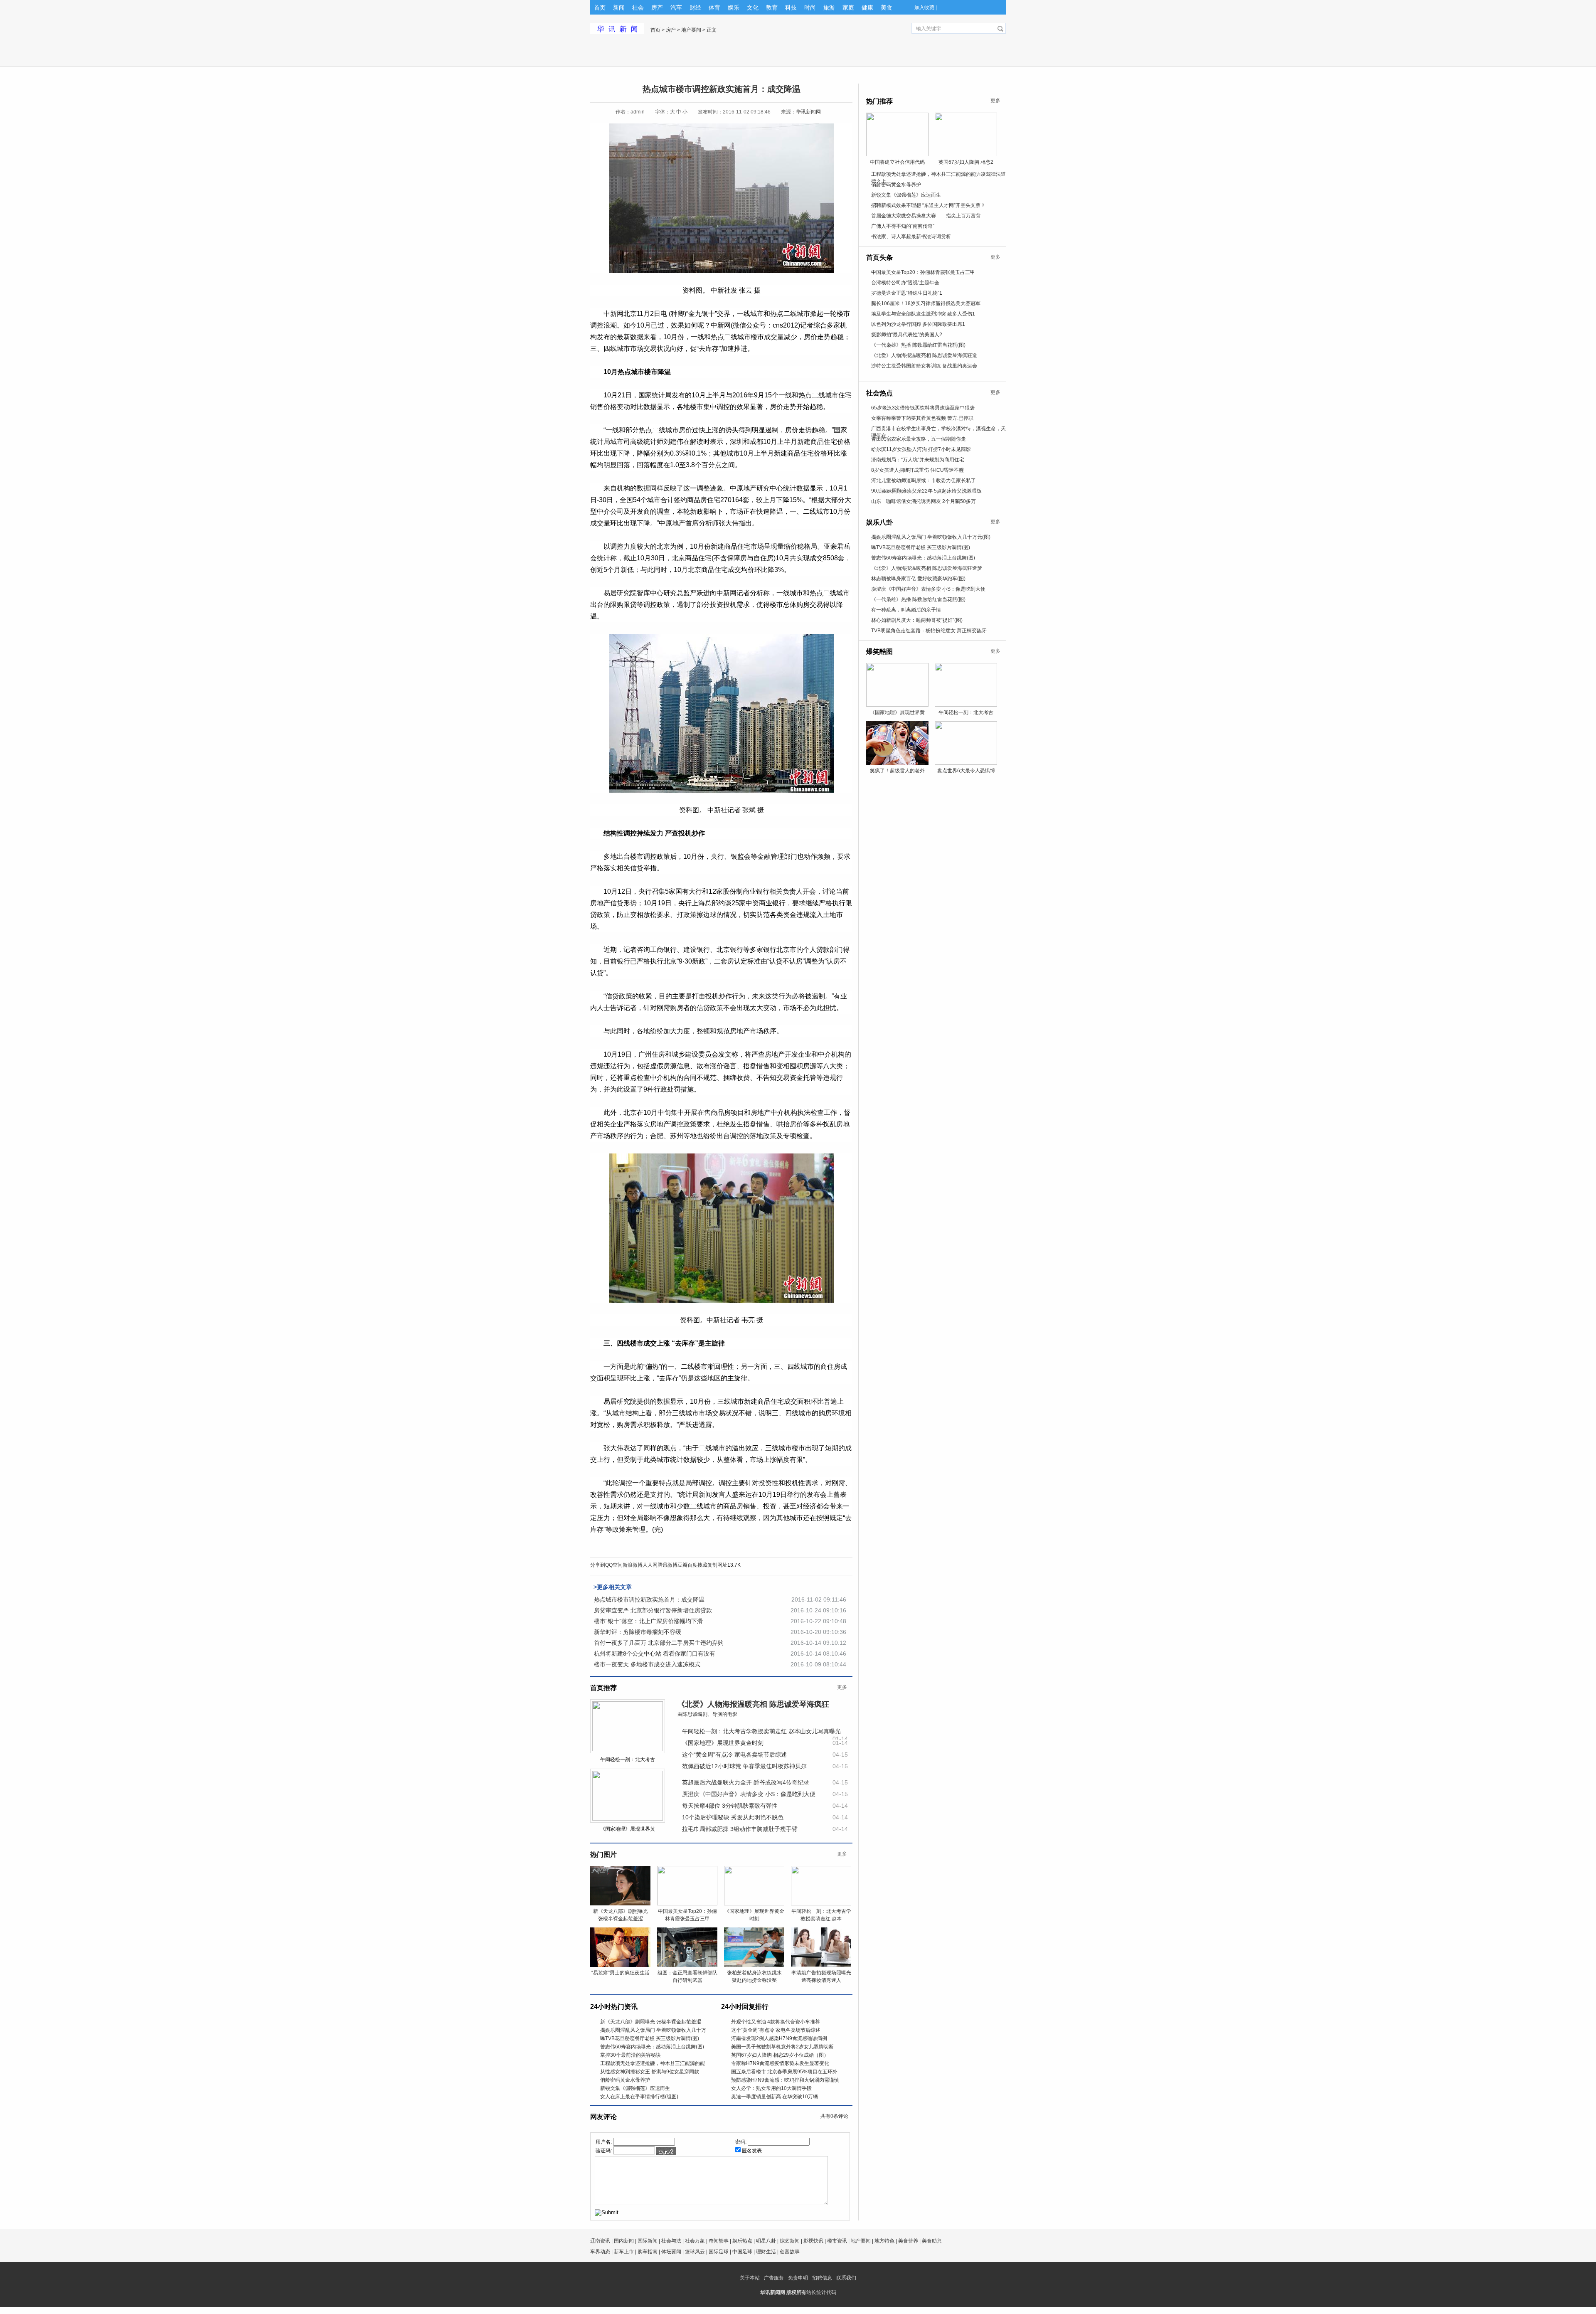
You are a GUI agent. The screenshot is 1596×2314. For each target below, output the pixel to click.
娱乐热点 (742, 2241)
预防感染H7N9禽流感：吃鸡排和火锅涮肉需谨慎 (785, 2080)
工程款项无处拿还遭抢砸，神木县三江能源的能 (653, 2063)
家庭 (848, 7)
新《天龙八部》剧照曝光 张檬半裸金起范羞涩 (651, 2022)
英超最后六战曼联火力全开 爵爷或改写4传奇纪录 (746, 1782)
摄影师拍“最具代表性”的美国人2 (907, 335)
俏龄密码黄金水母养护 (625, 2080)
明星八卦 (766, 2241)
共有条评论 (834, 2116)
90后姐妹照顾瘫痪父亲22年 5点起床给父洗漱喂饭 (926, 491)
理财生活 (766, 2252)
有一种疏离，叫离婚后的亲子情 (906, 610)
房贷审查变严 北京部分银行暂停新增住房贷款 (653, 1610)
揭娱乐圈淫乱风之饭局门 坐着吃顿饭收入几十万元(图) (931, 537)
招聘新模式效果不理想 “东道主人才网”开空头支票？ (928, 205)
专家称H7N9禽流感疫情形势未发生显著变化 (780, 2063)
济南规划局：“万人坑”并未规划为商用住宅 (918, 460)
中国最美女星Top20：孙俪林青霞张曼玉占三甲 (923, 272)
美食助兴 (932, 2241)
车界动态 (600, 2252)
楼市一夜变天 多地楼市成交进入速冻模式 (647, 1664)
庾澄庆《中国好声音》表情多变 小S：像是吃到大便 (749, 1794)
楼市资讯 (837, 2241)
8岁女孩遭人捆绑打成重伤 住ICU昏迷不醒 (917, 470)
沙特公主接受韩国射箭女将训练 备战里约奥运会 (924, 366)
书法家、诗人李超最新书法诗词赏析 (911, 237)
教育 (772, 7)
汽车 (676, 7)
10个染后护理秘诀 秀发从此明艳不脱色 (733, 1817)
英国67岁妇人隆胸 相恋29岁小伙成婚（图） (780, 2055)
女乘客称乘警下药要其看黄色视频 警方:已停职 (922, 418)
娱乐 (734, 7)
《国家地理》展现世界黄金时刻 (723, 1743)
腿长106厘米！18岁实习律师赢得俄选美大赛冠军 (926, 303)
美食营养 (908, 2241)
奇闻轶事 (719, 2241)
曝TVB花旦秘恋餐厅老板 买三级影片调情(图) (650, 2038)
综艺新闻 (790, 2241)
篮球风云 (695, 2252)
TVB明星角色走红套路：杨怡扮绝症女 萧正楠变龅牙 (929, 631)
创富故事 (790, 2252)
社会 (638, 7)
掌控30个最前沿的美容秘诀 (631, 2055)
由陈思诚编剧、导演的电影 (707, 1714)
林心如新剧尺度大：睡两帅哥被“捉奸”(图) (917, 620)
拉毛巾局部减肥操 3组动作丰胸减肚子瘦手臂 (740, 1829)
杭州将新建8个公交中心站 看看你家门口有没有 (655, 1654)
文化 (753, 7)
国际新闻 (648, 2241)
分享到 (598, 1565)
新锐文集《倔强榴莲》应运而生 (635, 2088)
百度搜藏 (697, 1565)
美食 (887, 7)
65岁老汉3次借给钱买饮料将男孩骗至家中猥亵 (923, 408)
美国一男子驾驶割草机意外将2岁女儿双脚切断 (782, 2047)
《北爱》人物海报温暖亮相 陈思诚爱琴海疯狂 (753, 1704)
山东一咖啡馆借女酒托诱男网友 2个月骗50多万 (924, 501)
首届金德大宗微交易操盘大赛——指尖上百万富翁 (926, 216)
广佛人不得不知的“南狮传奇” (903, 226)
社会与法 (671, 2241)
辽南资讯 (600, 2241)
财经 (695, 7)
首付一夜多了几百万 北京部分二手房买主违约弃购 (659, 1643)
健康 (867, 7)
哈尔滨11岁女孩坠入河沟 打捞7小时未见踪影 (921, 449)
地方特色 (884, 2241)
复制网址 (717, 1565)
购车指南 (648, 2252)
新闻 (619, 7)
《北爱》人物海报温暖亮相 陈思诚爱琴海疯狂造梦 (927, 568)
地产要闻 (691, 30)
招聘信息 (822, 2278)
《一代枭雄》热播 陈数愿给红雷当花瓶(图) (918, 345)
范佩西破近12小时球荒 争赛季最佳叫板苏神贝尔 (744, 1766)
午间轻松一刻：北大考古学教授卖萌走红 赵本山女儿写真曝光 (761, 1731)
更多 (842, 1687)
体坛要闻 (671, 2252)
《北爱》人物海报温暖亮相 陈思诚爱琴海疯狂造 (924, 355)
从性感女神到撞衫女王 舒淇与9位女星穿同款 (650, 2072)
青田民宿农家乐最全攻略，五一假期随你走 (919, 439)
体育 (714, 7)
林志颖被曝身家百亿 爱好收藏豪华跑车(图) (918, 579)
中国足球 (742, 2252)
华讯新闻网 (808, 112)
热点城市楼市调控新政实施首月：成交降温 (649, 1599)
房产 (657, 7)
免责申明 (798, 2278)
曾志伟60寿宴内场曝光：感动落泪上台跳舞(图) (652, 2047)
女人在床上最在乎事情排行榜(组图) (639, 2097)
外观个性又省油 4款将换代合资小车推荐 (776, 2022)
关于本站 (750, 2278)
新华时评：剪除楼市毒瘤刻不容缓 (638, 1632)
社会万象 (695, 2241)
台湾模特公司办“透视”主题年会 (905, 283)
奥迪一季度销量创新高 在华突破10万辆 (775, 2097)
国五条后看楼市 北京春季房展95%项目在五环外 (784, 2072)
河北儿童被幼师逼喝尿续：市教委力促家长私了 (924, 481)
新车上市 (624, 2252)
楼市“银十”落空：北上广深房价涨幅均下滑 (648, 1621)
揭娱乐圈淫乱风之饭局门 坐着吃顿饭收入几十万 (653, 2030)
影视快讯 (813, 2241)
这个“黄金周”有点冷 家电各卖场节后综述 (734, 1755)
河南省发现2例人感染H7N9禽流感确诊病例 (779, 2038)
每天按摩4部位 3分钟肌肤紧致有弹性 (730, 1806)
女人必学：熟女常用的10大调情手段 (771, 2088)
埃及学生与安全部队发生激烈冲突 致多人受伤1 (923, 314)
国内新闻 (624, 2241)
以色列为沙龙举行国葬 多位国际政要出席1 (918, 324)
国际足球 (719, 2252)
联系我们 (846, 2278)
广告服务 (774, 2278)
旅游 (829, 7)
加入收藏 (924, 7)
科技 (791, 7)
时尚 (810, 7)
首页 (600, 7)
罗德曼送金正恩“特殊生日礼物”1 (907, 293)
